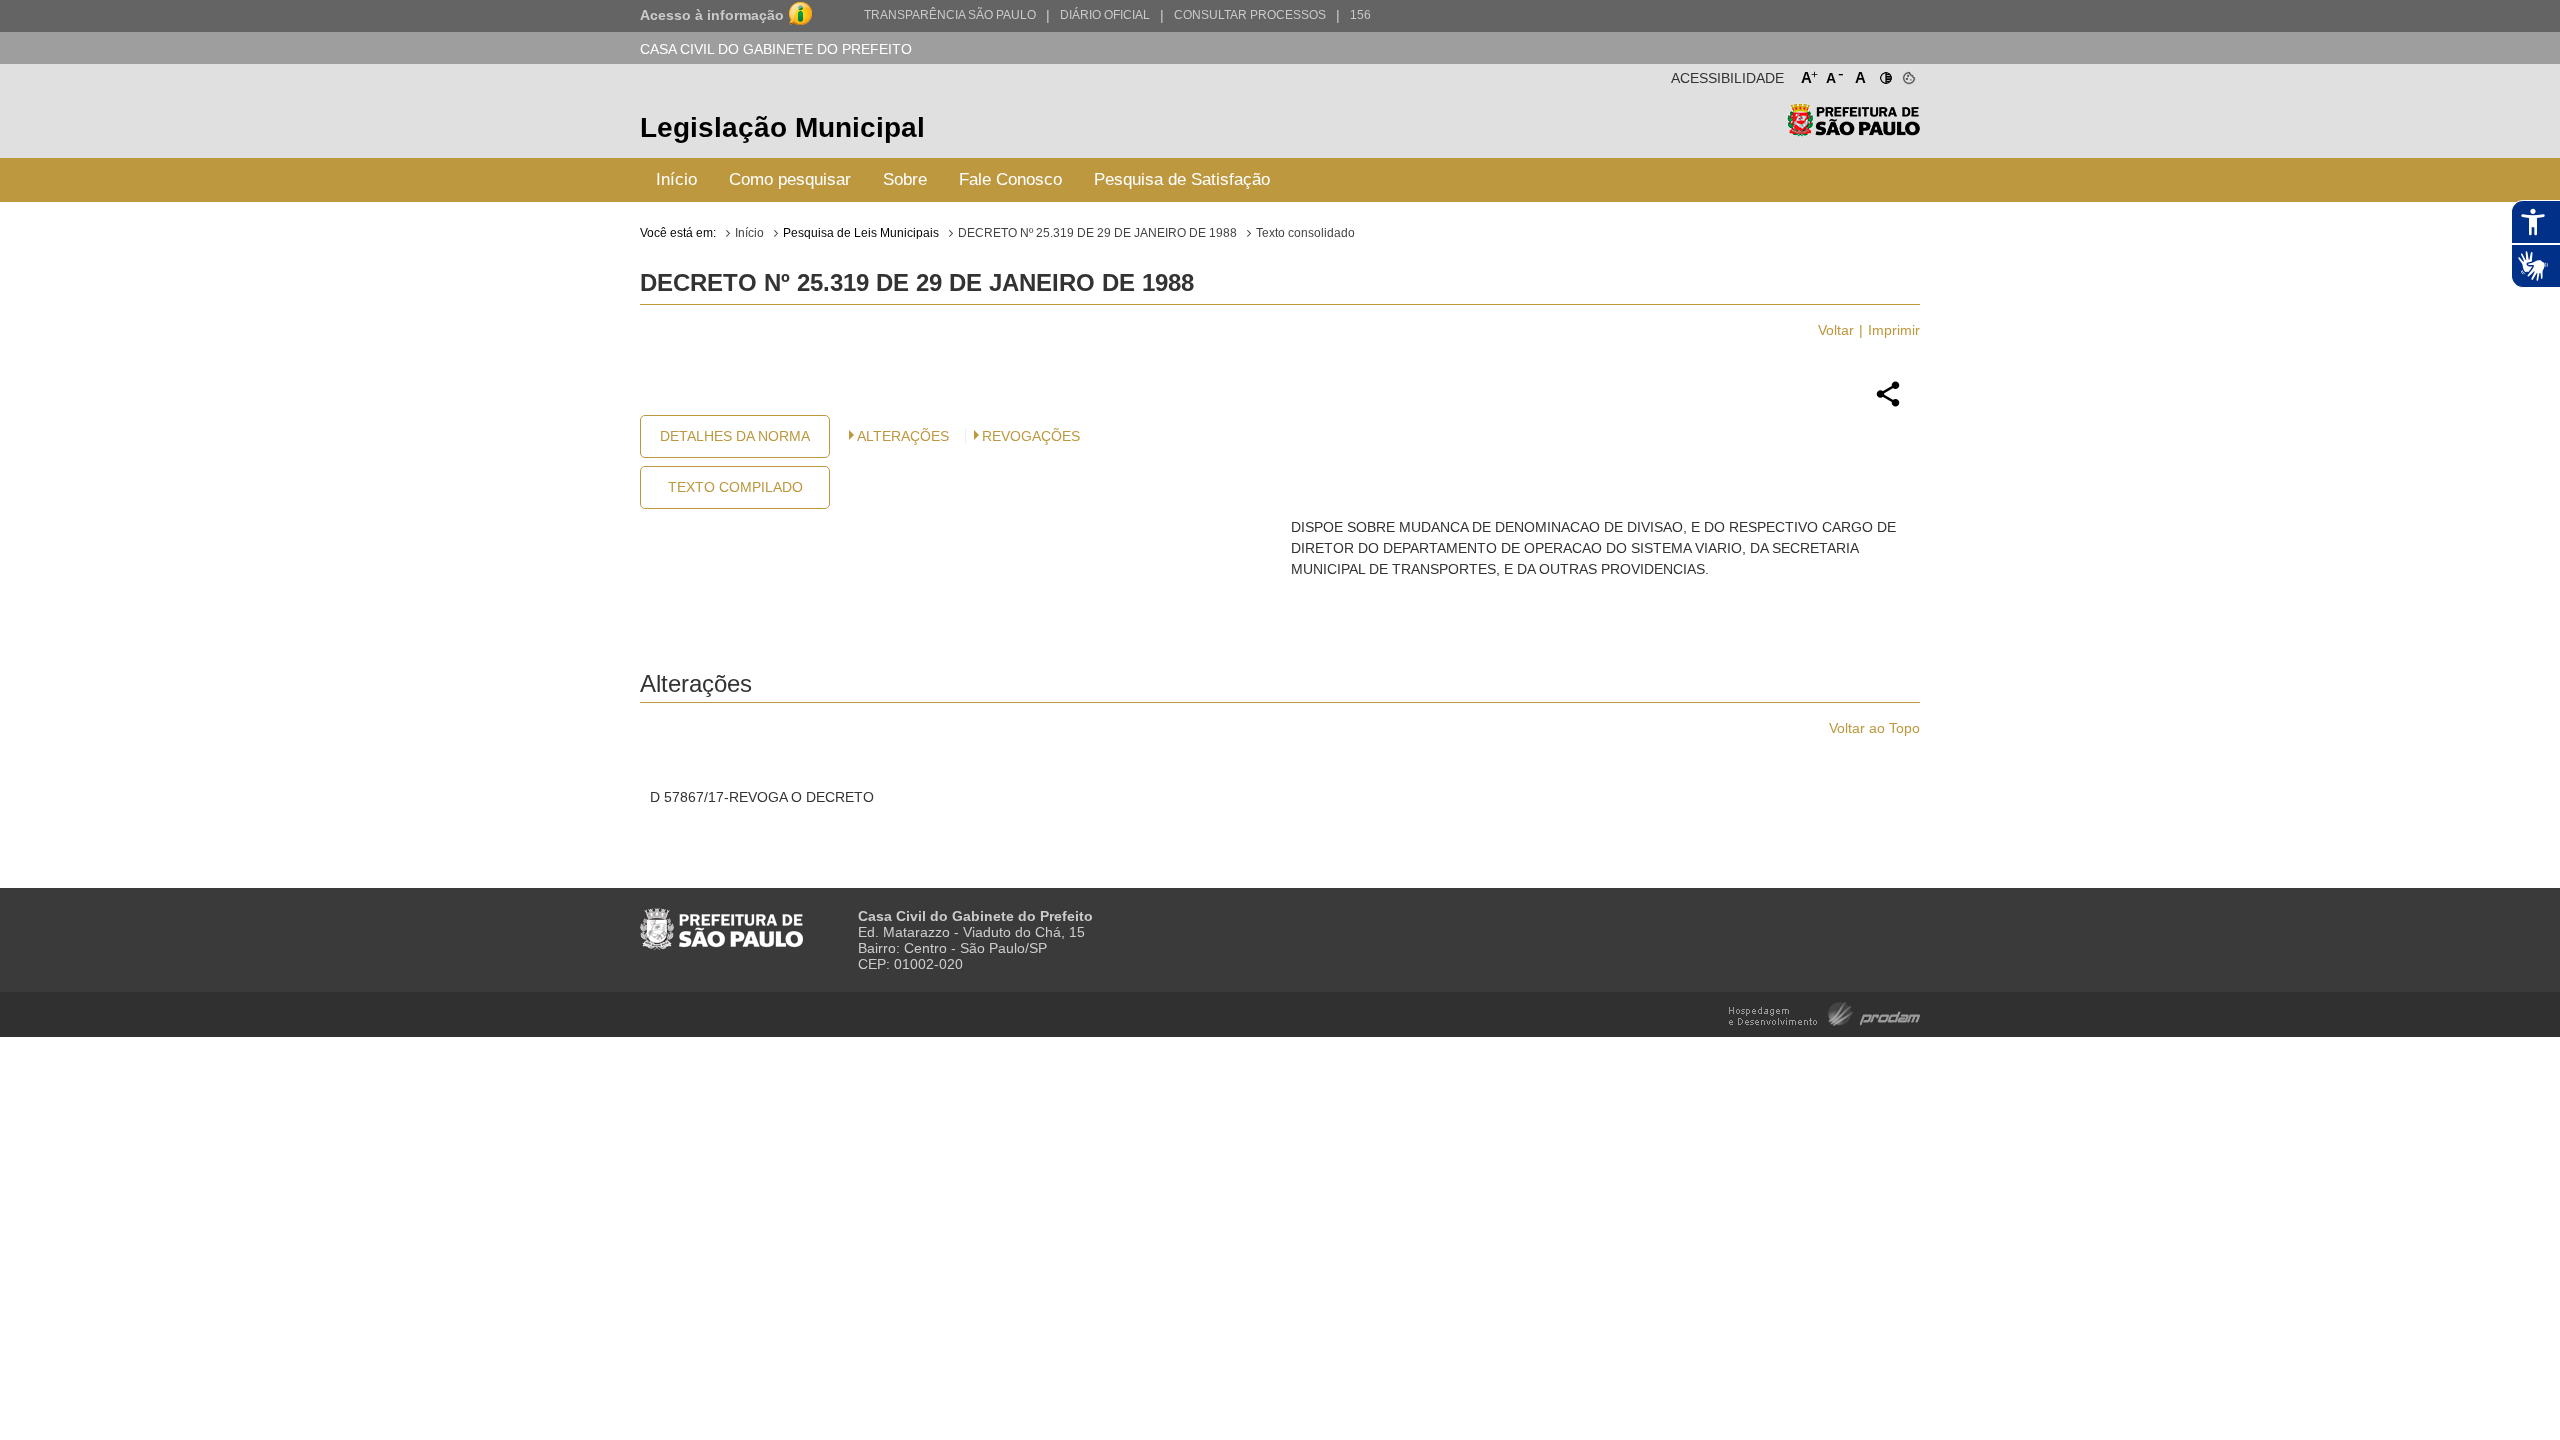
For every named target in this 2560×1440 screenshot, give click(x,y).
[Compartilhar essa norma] (1888, 404)
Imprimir (1894, 330)
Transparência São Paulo (950, 15)
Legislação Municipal (782, 127)
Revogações (1031, 436)
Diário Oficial (1105, 15)
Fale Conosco (1010, 179)
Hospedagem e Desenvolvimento (1824, 1012)
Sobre (905, 179)
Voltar (1836, 330)
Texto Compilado (735, 487)
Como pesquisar (790, 179)
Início (676, 179)
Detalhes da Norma (735, 436)
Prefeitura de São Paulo (1853, 130)
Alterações (903, 436)
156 (1360, 15)
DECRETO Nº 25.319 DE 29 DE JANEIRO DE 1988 (1097, 233)
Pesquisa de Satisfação (1182, 179)
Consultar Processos (1250, 15)
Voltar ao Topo (1874, 728)
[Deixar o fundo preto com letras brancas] (1884, 74)
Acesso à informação (712, 15)
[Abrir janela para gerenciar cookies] (1907, 74)
